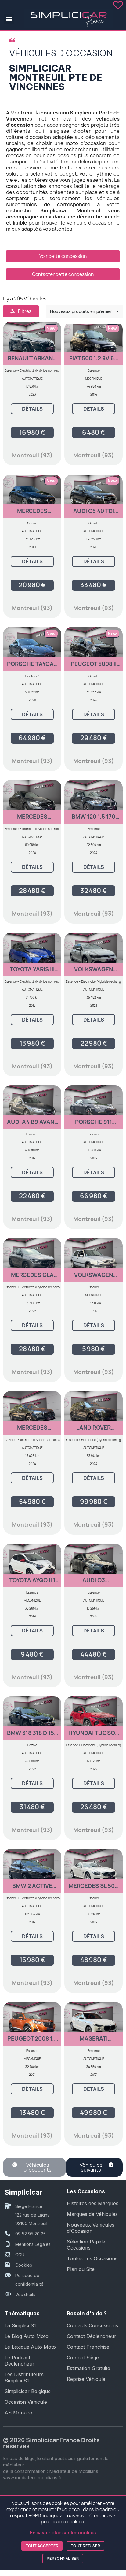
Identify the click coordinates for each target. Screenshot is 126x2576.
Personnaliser (63, 2558)
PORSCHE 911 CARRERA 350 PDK (94, 1125)
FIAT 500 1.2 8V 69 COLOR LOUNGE (94, 361)
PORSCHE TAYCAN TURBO (32, 667)
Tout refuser (85, 2546)
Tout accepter (42, 2546)
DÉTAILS (32, 409)
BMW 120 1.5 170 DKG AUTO (94, 819)
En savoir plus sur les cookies (63, 2533)
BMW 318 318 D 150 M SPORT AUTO (32, 1736)
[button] (9, 19)
